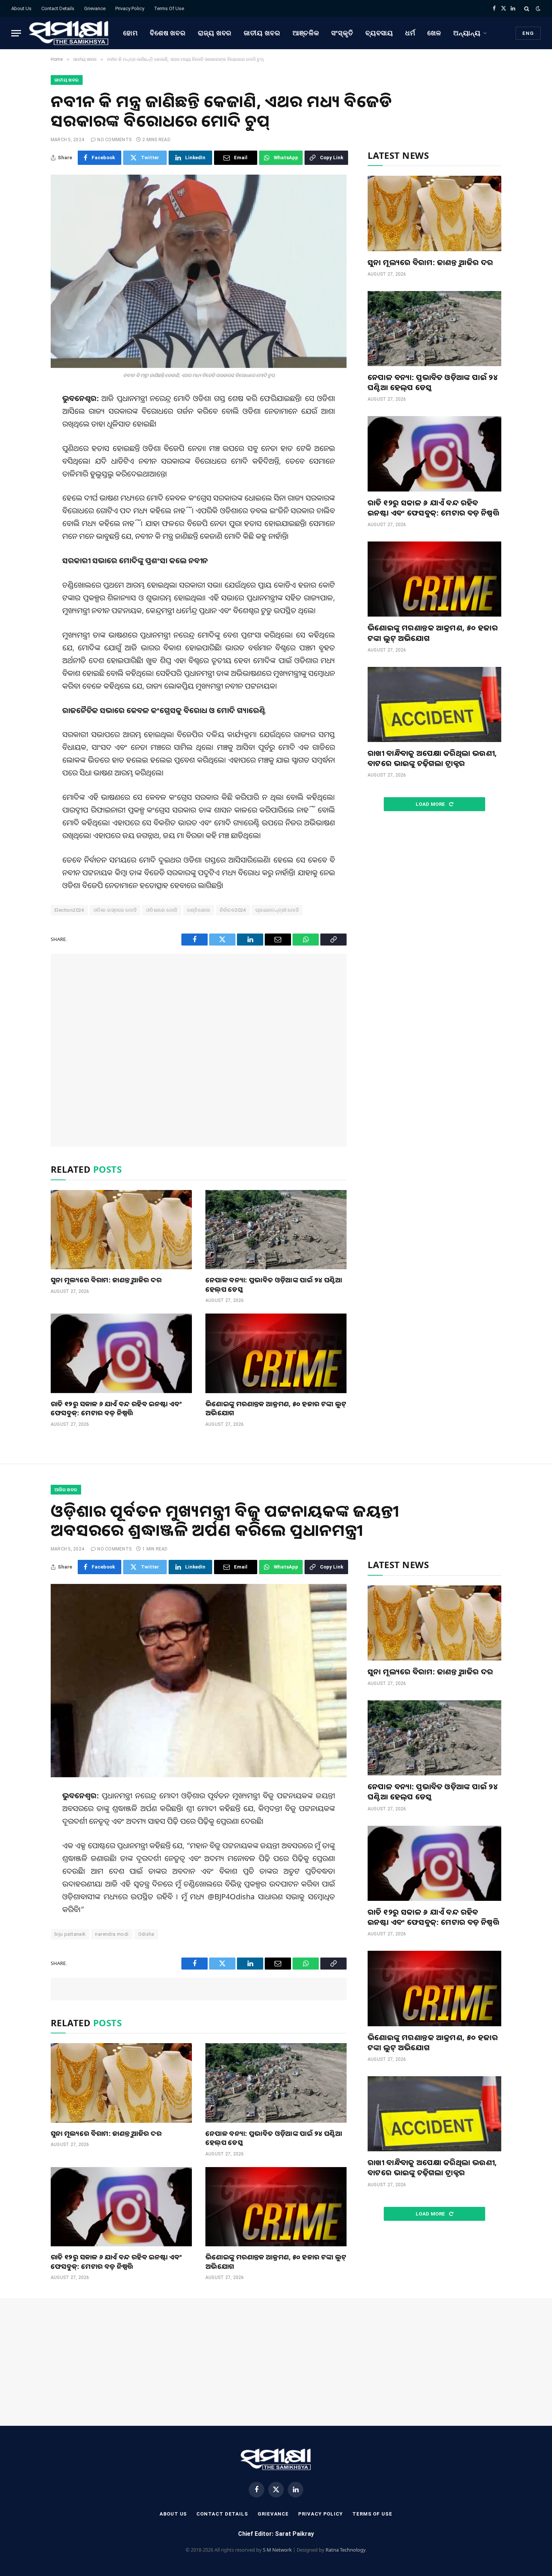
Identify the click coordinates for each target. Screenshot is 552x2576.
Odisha (146, 1934)
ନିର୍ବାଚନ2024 (233, 910)
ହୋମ (130, 33)
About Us (21, 8)
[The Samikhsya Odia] (69, 33)
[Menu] (16, 33)
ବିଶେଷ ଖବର (168, 33)
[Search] (527, 8)
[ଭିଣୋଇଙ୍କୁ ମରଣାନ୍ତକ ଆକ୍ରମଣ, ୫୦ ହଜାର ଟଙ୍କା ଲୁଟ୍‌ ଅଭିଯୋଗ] (276, 1353)
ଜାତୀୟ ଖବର (262, 33)
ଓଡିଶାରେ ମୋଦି (162, 910)
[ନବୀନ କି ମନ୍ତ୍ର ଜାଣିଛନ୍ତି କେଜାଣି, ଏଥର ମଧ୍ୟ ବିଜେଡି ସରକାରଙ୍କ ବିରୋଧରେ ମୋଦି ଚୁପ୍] (199, 271)
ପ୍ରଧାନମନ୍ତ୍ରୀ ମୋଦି (277, 910)
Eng (528, 33)
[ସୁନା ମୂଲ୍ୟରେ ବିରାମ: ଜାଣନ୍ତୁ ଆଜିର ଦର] (121, 1230)
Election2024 (69, 910)
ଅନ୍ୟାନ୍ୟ (467, 33)
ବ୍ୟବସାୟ (379, 33)
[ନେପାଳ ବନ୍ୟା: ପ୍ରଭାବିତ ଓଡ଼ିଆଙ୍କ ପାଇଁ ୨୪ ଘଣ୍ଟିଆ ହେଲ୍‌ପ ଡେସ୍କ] (276, 1230)
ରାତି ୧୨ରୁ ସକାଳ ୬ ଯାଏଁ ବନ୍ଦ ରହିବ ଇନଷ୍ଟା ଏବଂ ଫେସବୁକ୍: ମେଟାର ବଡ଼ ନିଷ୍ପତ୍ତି (116, 1408)
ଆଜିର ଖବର (66, 1490)
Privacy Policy (130, 8)
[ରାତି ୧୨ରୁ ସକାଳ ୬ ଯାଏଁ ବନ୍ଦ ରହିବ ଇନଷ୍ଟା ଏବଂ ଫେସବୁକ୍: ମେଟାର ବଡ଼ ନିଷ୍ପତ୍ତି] (121, 1353)
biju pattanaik (70, 1934)
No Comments (114, 140)
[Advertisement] (199, 1050)
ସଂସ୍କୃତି (342, 33)
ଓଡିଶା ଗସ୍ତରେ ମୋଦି (115, 910)
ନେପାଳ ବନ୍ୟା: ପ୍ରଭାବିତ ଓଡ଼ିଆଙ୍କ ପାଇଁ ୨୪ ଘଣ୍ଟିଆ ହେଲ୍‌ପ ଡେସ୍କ (274, 1284)
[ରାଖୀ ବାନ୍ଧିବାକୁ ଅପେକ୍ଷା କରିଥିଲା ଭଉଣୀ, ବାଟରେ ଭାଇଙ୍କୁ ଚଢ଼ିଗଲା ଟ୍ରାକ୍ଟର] (434, 704)
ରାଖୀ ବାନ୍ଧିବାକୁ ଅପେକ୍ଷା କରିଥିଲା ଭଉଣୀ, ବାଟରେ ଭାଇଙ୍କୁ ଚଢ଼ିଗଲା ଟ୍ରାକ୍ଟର (432, 758)
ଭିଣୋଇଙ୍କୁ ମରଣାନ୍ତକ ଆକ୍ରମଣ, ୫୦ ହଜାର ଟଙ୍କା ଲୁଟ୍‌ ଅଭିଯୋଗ (276, 1408)
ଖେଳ (434, 33)
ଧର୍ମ (410, 33)
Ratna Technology (346, 2550)
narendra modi (112, 1934)
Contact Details (58, 8)
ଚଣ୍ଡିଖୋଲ (199, 910)
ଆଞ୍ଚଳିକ (306, 33)
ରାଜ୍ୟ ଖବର (215, 33)
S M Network (277, 2550)
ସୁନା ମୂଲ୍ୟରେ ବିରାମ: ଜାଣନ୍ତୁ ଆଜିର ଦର (106, 1280)
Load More (431, 804)
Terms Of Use (169, 8)
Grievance (95, 8)
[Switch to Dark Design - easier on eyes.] (537, 9)
